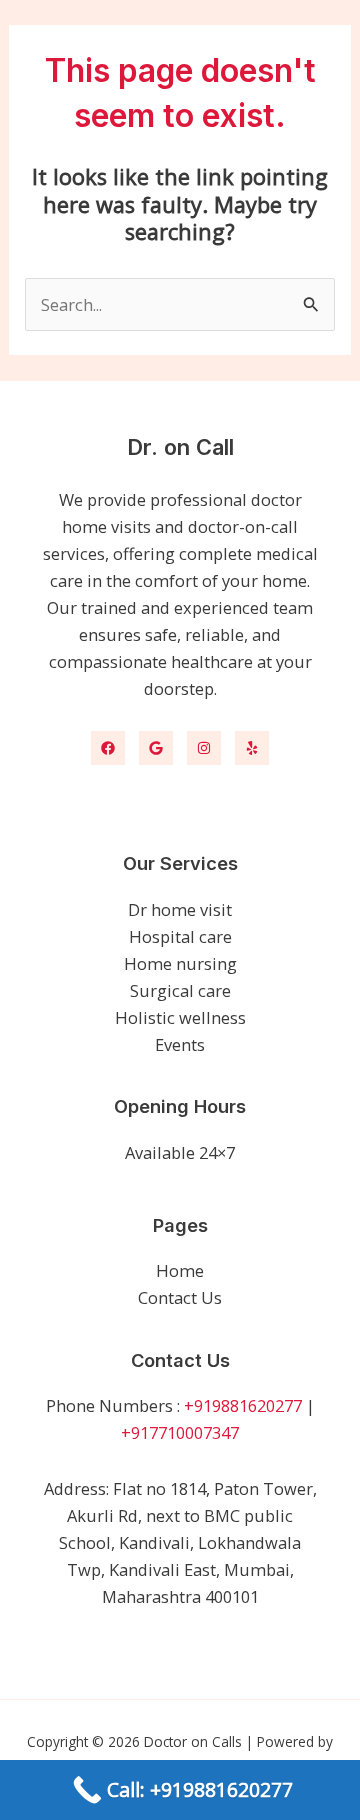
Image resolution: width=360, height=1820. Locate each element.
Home (180, 1270)
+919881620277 (243, 1405)
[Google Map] (156, 748)
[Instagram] (204, 748)
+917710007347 (180, 1432)
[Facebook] (108, 748)
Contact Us (180, 1297)
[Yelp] (252, 748)
